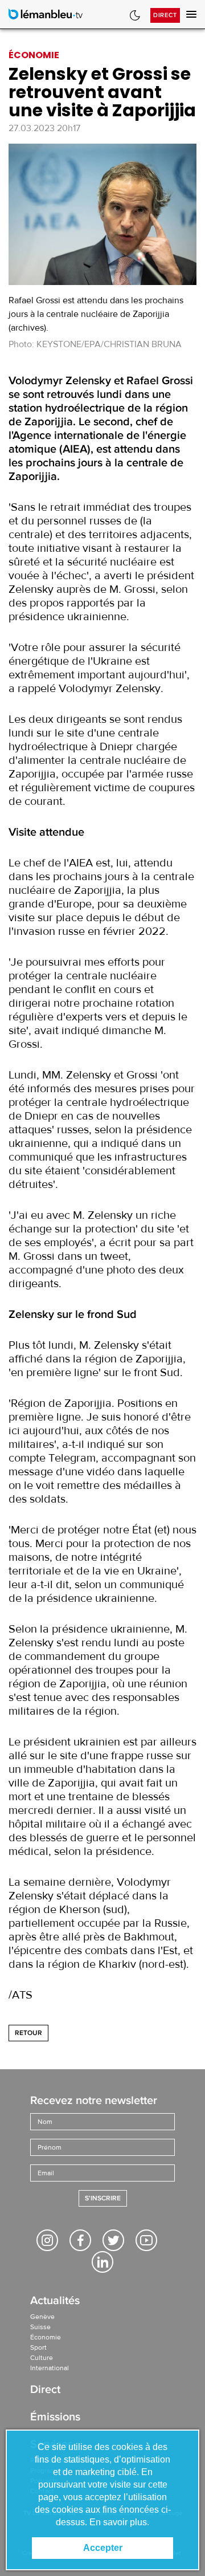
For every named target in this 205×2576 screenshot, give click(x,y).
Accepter (103, 2548)
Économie (46, 2337)
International (50, 2368)
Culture (42, 2358)
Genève (42, 2317)
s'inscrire (103, 2198)
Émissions (55, 2418)
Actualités (55, 2302)
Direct (165, 15)
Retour (28, 2033)
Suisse (40, 2327)
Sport (38, 2347)
